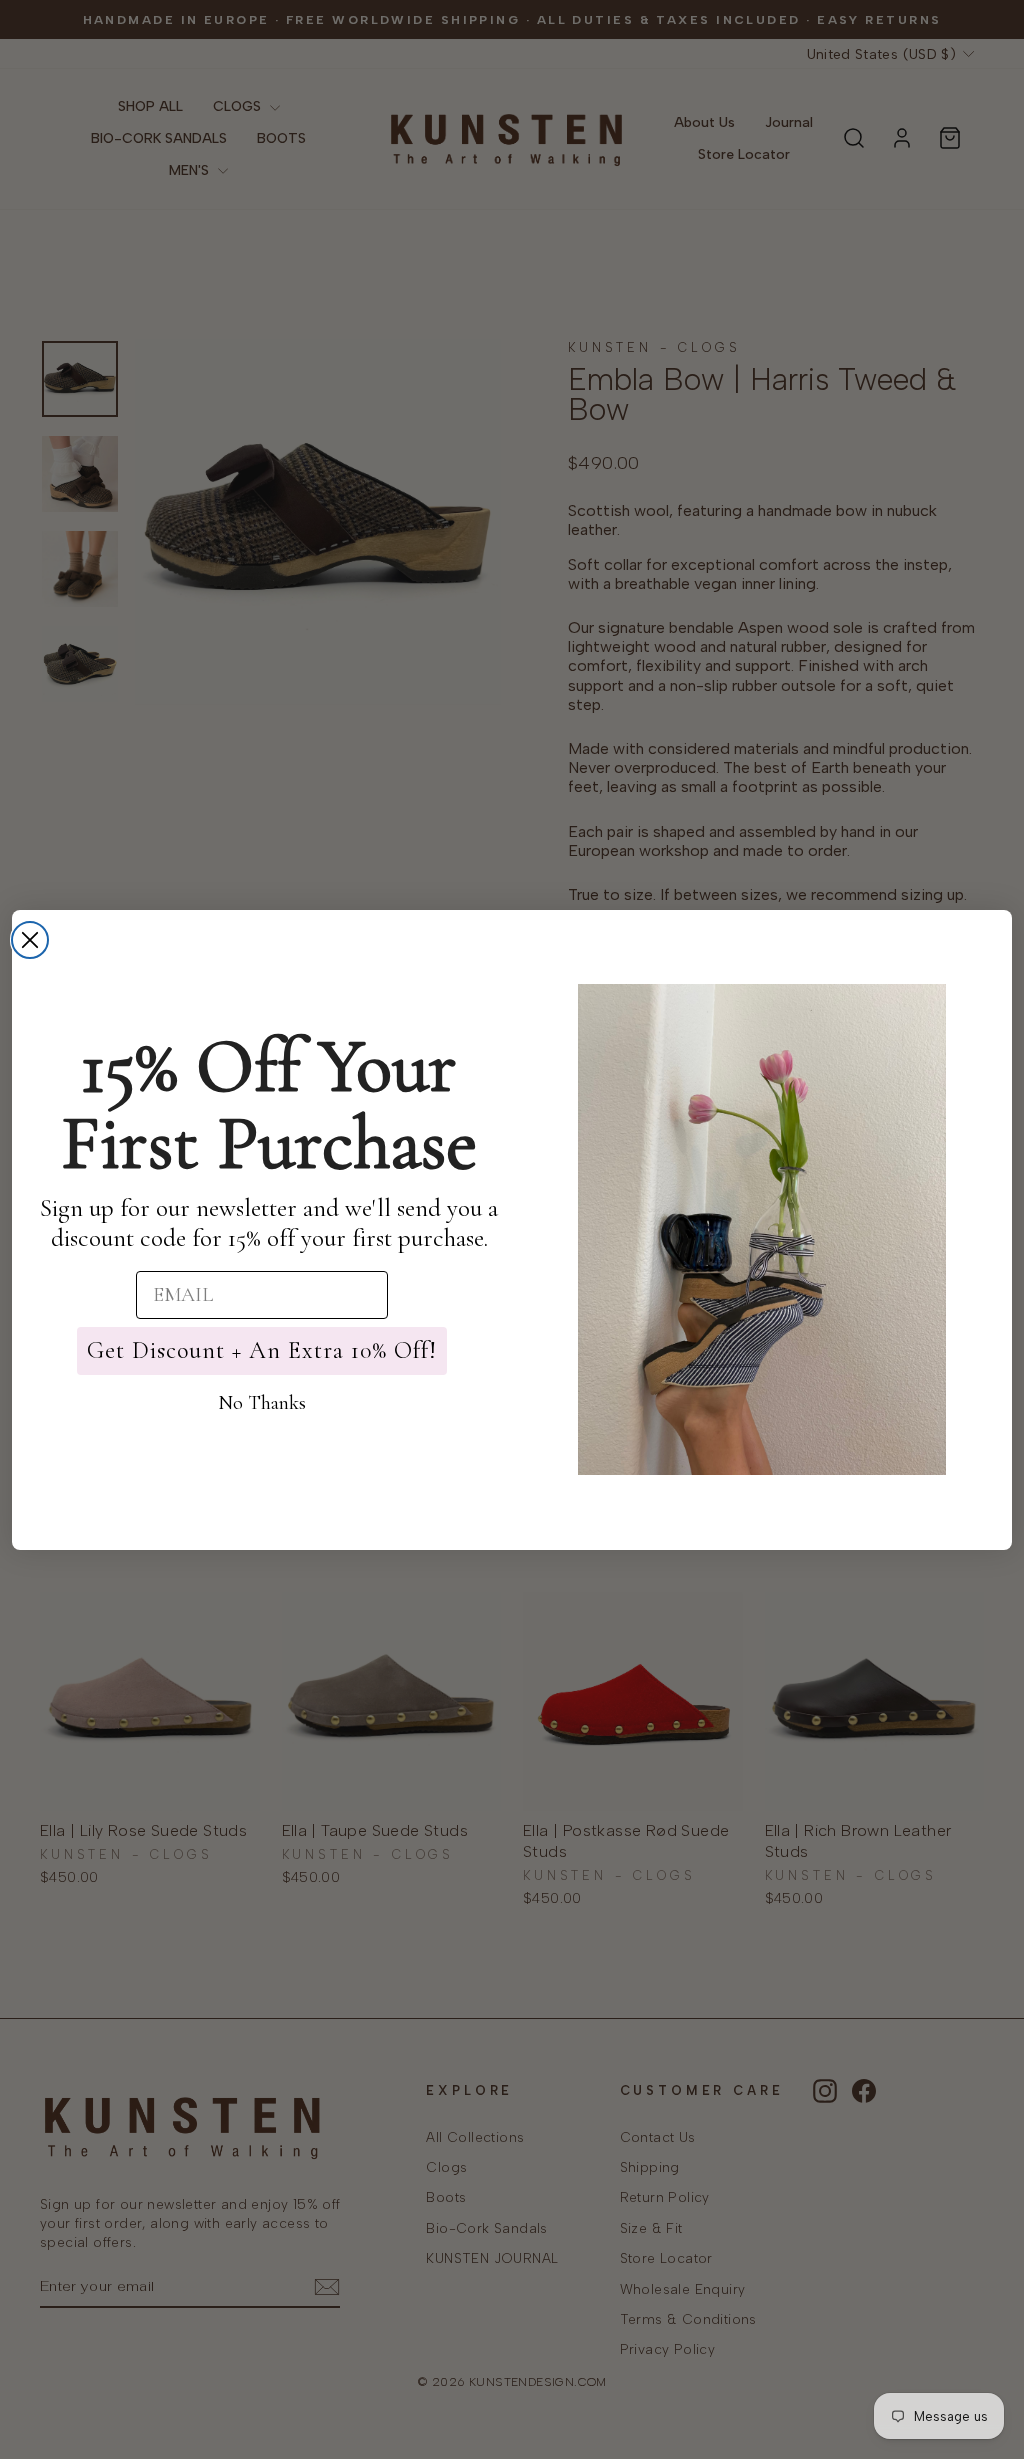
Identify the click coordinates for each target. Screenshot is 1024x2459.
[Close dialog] (30, 940)
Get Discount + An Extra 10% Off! (262, 1350)
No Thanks (262, 1403)
